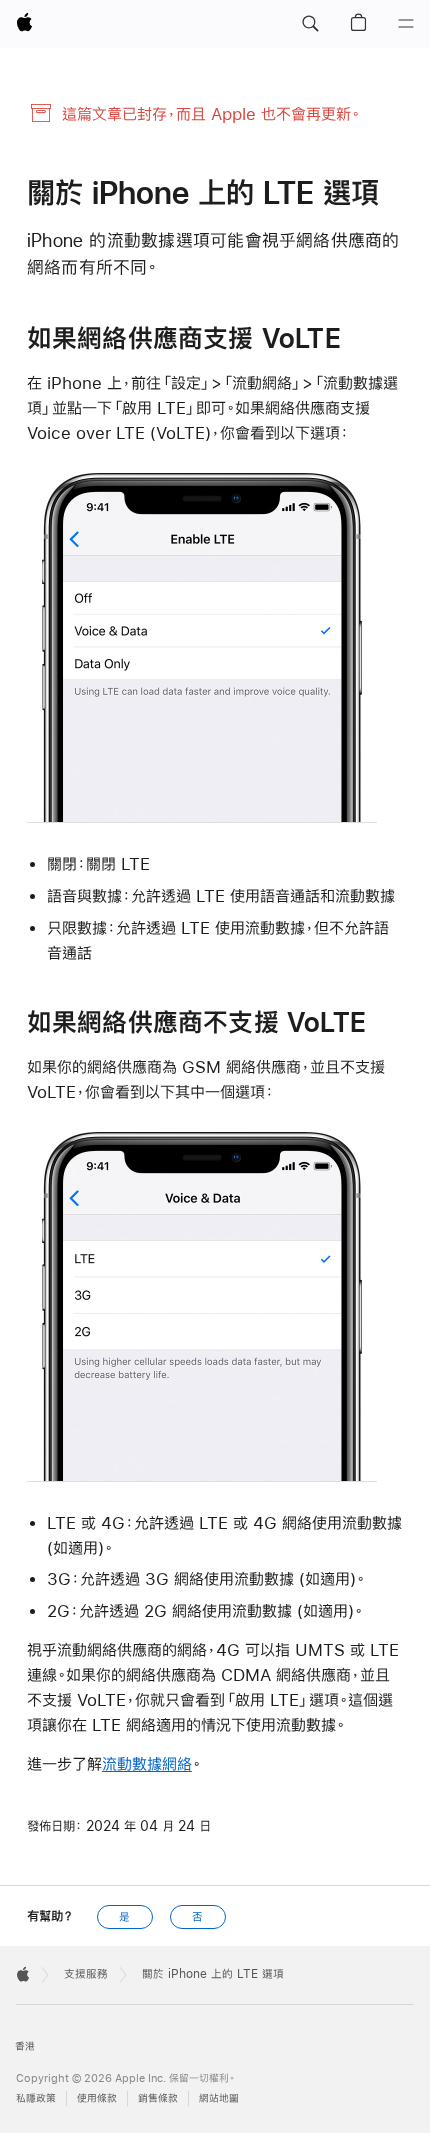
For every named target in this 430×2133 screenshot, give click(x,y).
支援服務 (86, 1974)
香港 (25, 2046)
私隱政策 (36, 2098)
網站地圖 (219, 2098)
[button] (310, 24)
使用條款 (97, 2098)
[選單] (406, 24)
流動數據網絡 (147, 1763)
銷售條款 (158, 2098)
